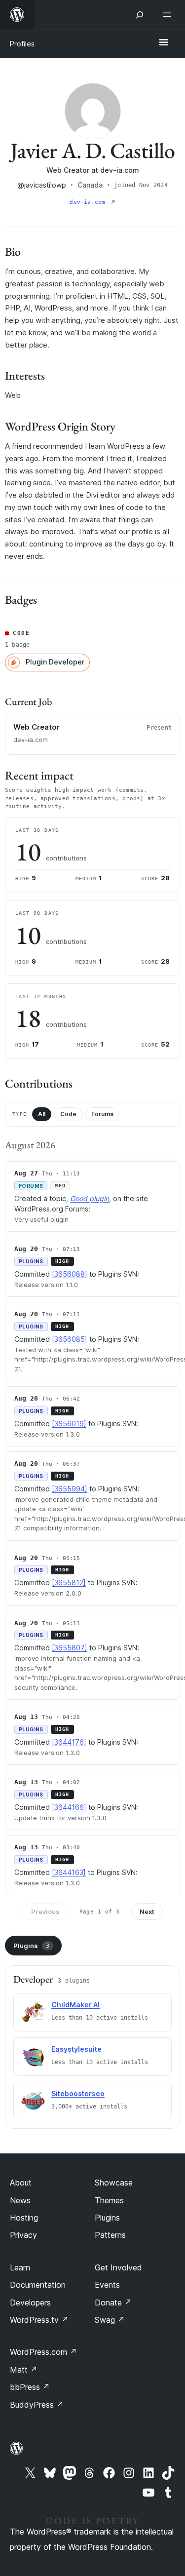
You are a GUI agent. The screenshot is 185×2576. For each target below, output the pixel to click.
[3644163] (69, 1872)
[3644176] (69, 1742)
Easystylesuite (76, 2049)
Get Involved (118, 2267)
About (21, 2183)
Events (107, 2285)
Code (68, 1114)
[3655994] (70, 1489)
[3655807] (70, 1648)
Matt (24, 2370)
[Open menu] (169, 15)
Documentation (38, 2285)
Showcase (114, 2183)
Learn (20, 2267)
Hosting (24, 2218)
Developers (30, 2303)
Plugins (31, 1946)
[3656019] (69, 1424)
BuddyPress (37, 2405)
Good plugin (90, 1198)
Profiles (22, 44)
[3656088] (70, 1274)
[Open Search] (140, 15)
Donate (113, 2303)
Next (147, 1912)
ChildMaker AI (75, 2005)
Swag (110, 2320)
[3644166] (69, 1807)
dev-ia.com (89, 202)
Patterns (110, 2235)
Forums (102, 1114)
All (42, 1114)
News (20, 2200)
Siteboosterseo (78, 2093)
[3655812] (69, 1582)
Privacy (23, 2235)
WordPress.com (43, 2352)
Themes (109, 2200)
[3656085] (70, 1339)
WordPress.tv (39, 2320)
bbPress (30, 2387)
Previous (45, 1912)
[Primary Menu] (163, 43)
